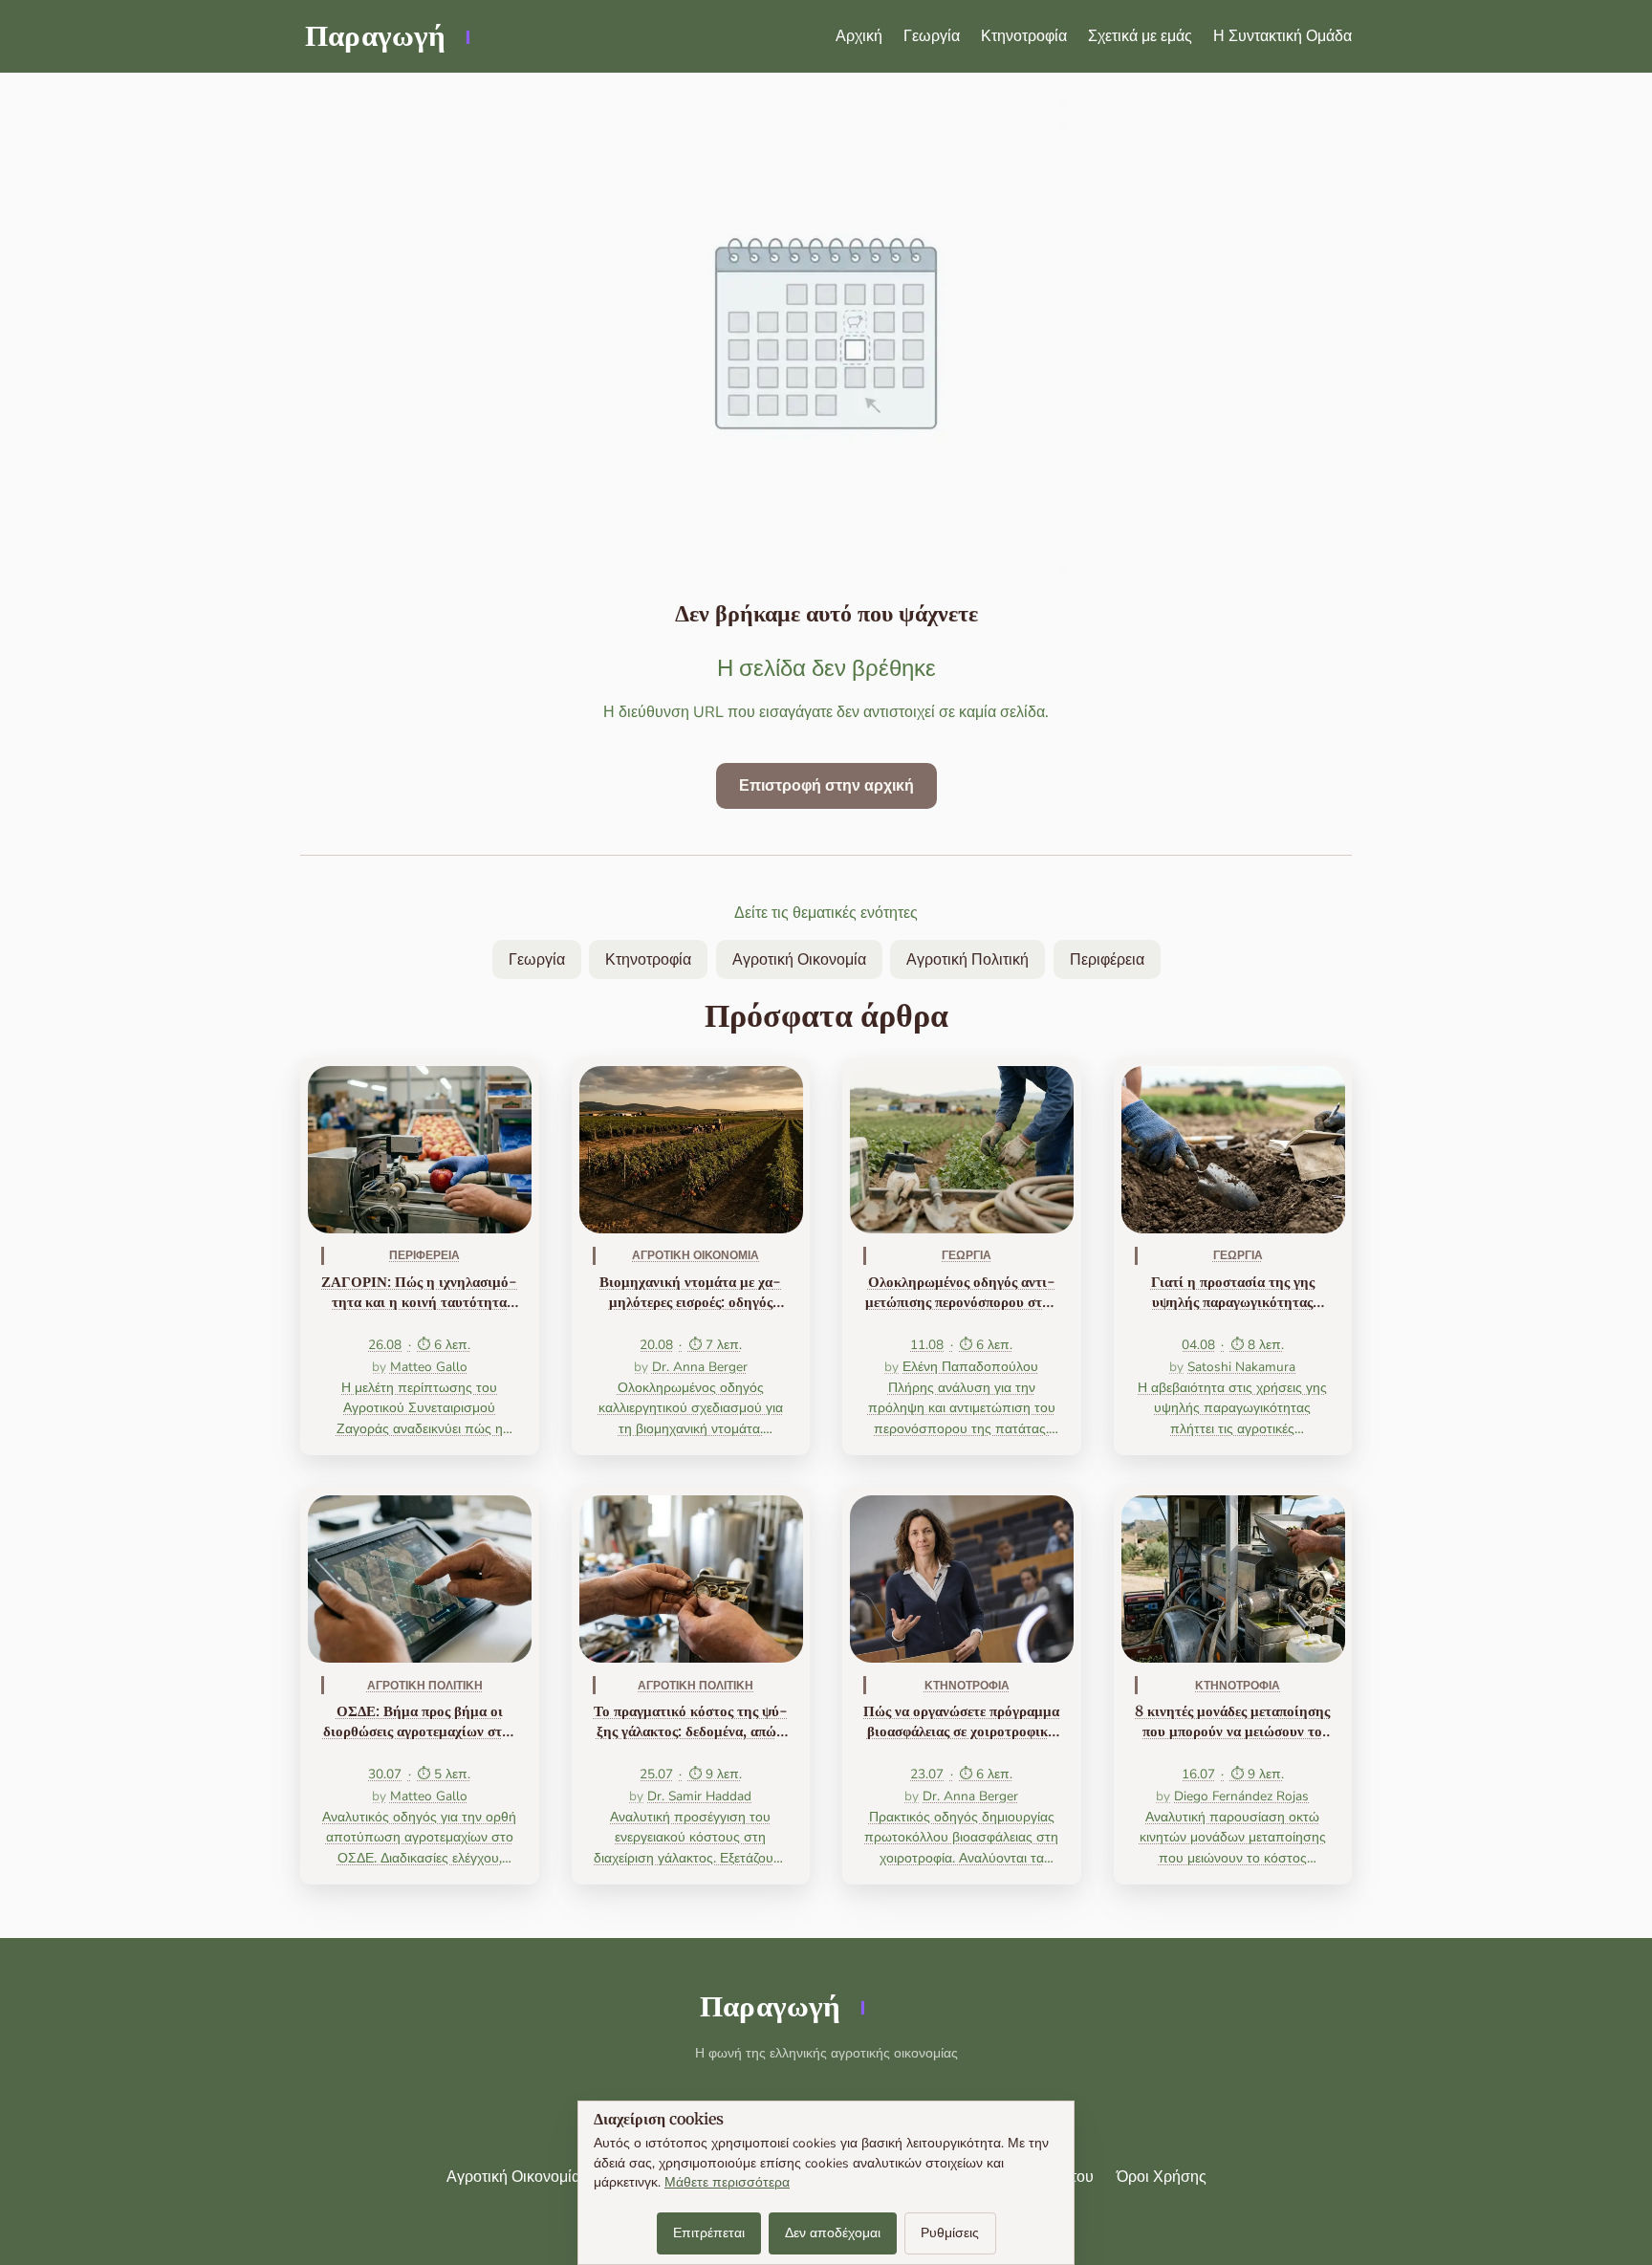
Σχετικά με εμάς (1140, 36)
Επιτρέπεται (709, 2233)
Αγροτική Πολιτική (967, 960)
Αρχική (859, 36)
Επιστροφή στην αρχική (826, 786)
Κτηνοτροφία (1024, 36)
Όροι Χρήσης (1162, 2177)
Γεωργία (932, 36)
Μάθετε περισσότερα (727, 2182)
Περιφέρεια (1107, 960)
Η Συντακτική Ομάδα (1282, 36)
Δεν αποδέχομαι (833, 2233)
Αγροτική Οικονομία (799, 960)
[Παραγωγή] (386, 36)
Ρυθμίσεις (950, 2233)
